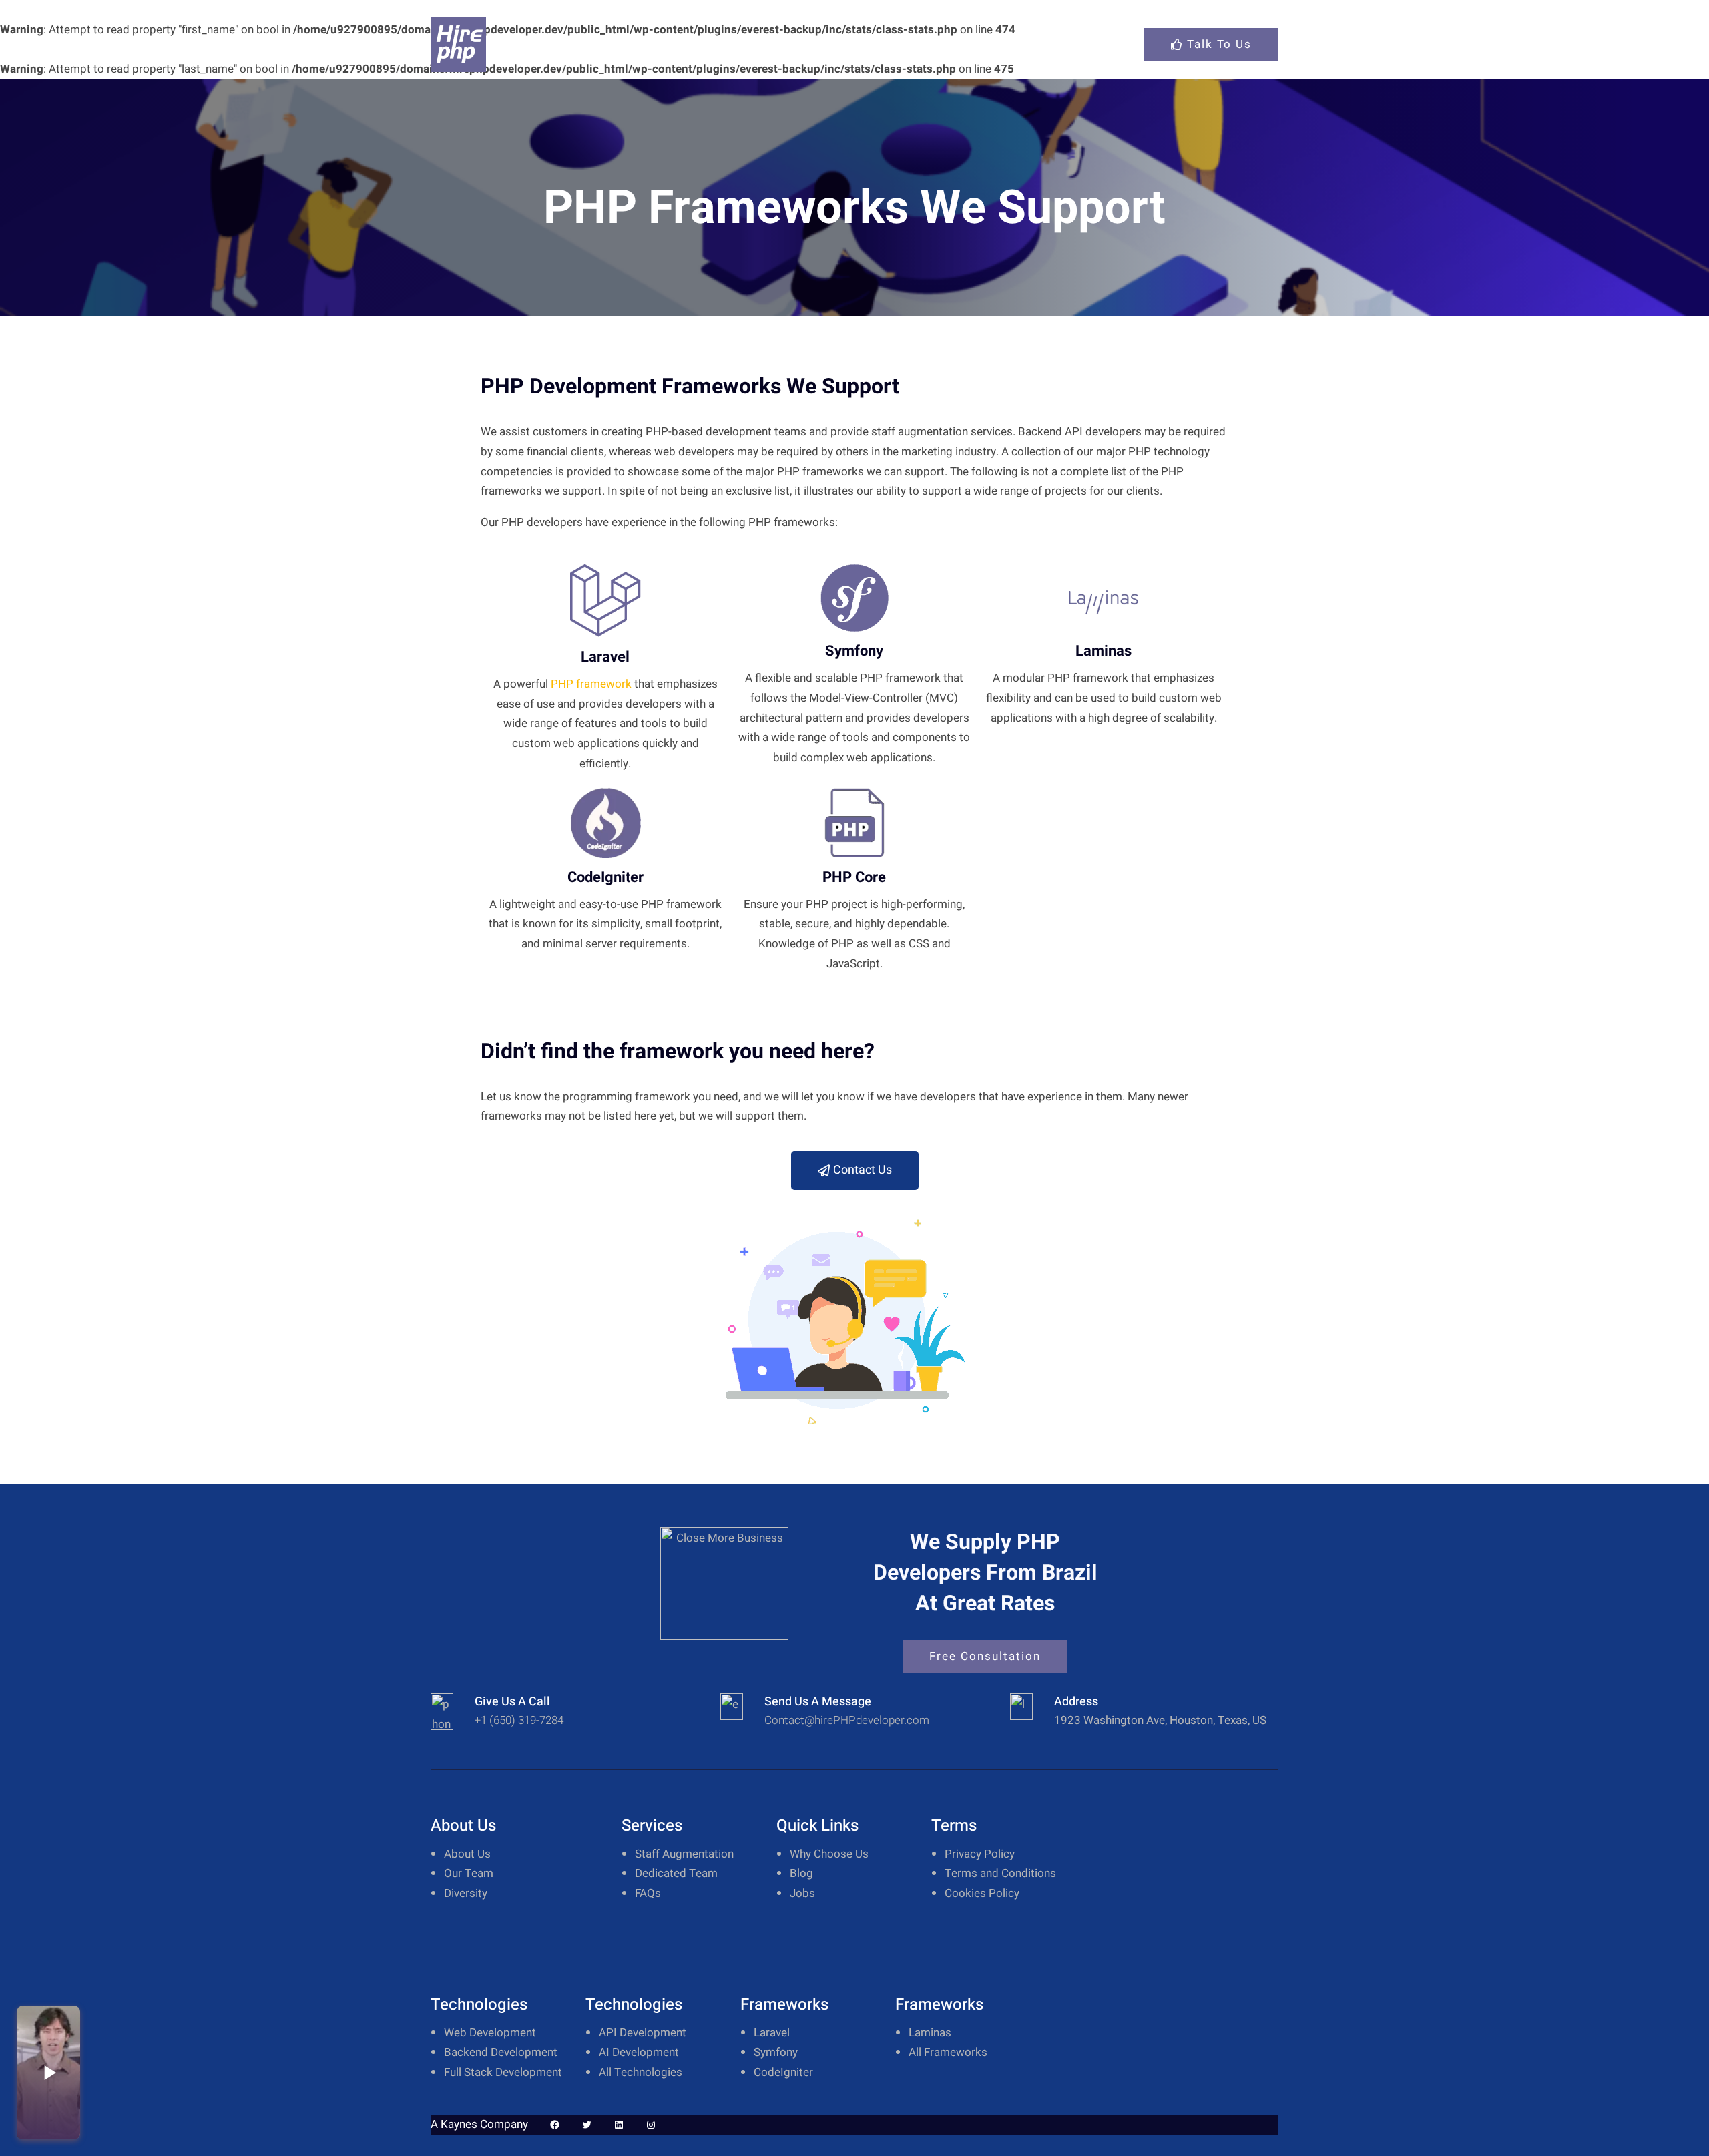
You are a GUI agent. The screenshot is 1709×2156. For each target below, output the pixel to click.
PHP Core (854, 877)
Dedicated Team (676, 1873)
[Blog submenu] (1120, 44)
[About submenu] (783, 44)
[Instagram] (651, 2125)
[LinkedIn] (619, 2125)
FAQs (648, 1893)
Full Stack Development (503, 2072)
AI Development (639, 2052)
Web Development (490, 2033)
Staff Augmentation (684, 1854)
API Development (643, 2033)
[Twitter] (587, 2125)
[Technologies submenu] (917, 44)
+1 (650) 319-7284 (519, 1720)
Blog (801, 1873)
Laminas (1104, 651)
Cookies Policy (982, 1893)
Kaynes (459, 2124)
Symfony (854, 651)
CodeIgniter (605, 877)
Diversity (466, 1893)
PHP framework (591, 684)
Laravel (605, 657)
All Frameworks (948, 2052)
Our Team (469, 1873)
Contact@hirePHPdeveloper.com (847, 1720)
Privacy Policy (980, 1854)
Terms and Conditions (1000, 1873)
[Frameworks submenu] (1002, 44)
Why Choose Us (829, 1854)
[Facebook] (555, 2125)
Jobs (802, 1893)
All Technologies (641, 2072)
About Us (467, 1854)
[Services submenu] (1070, 44)
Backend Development (501, 2052)
